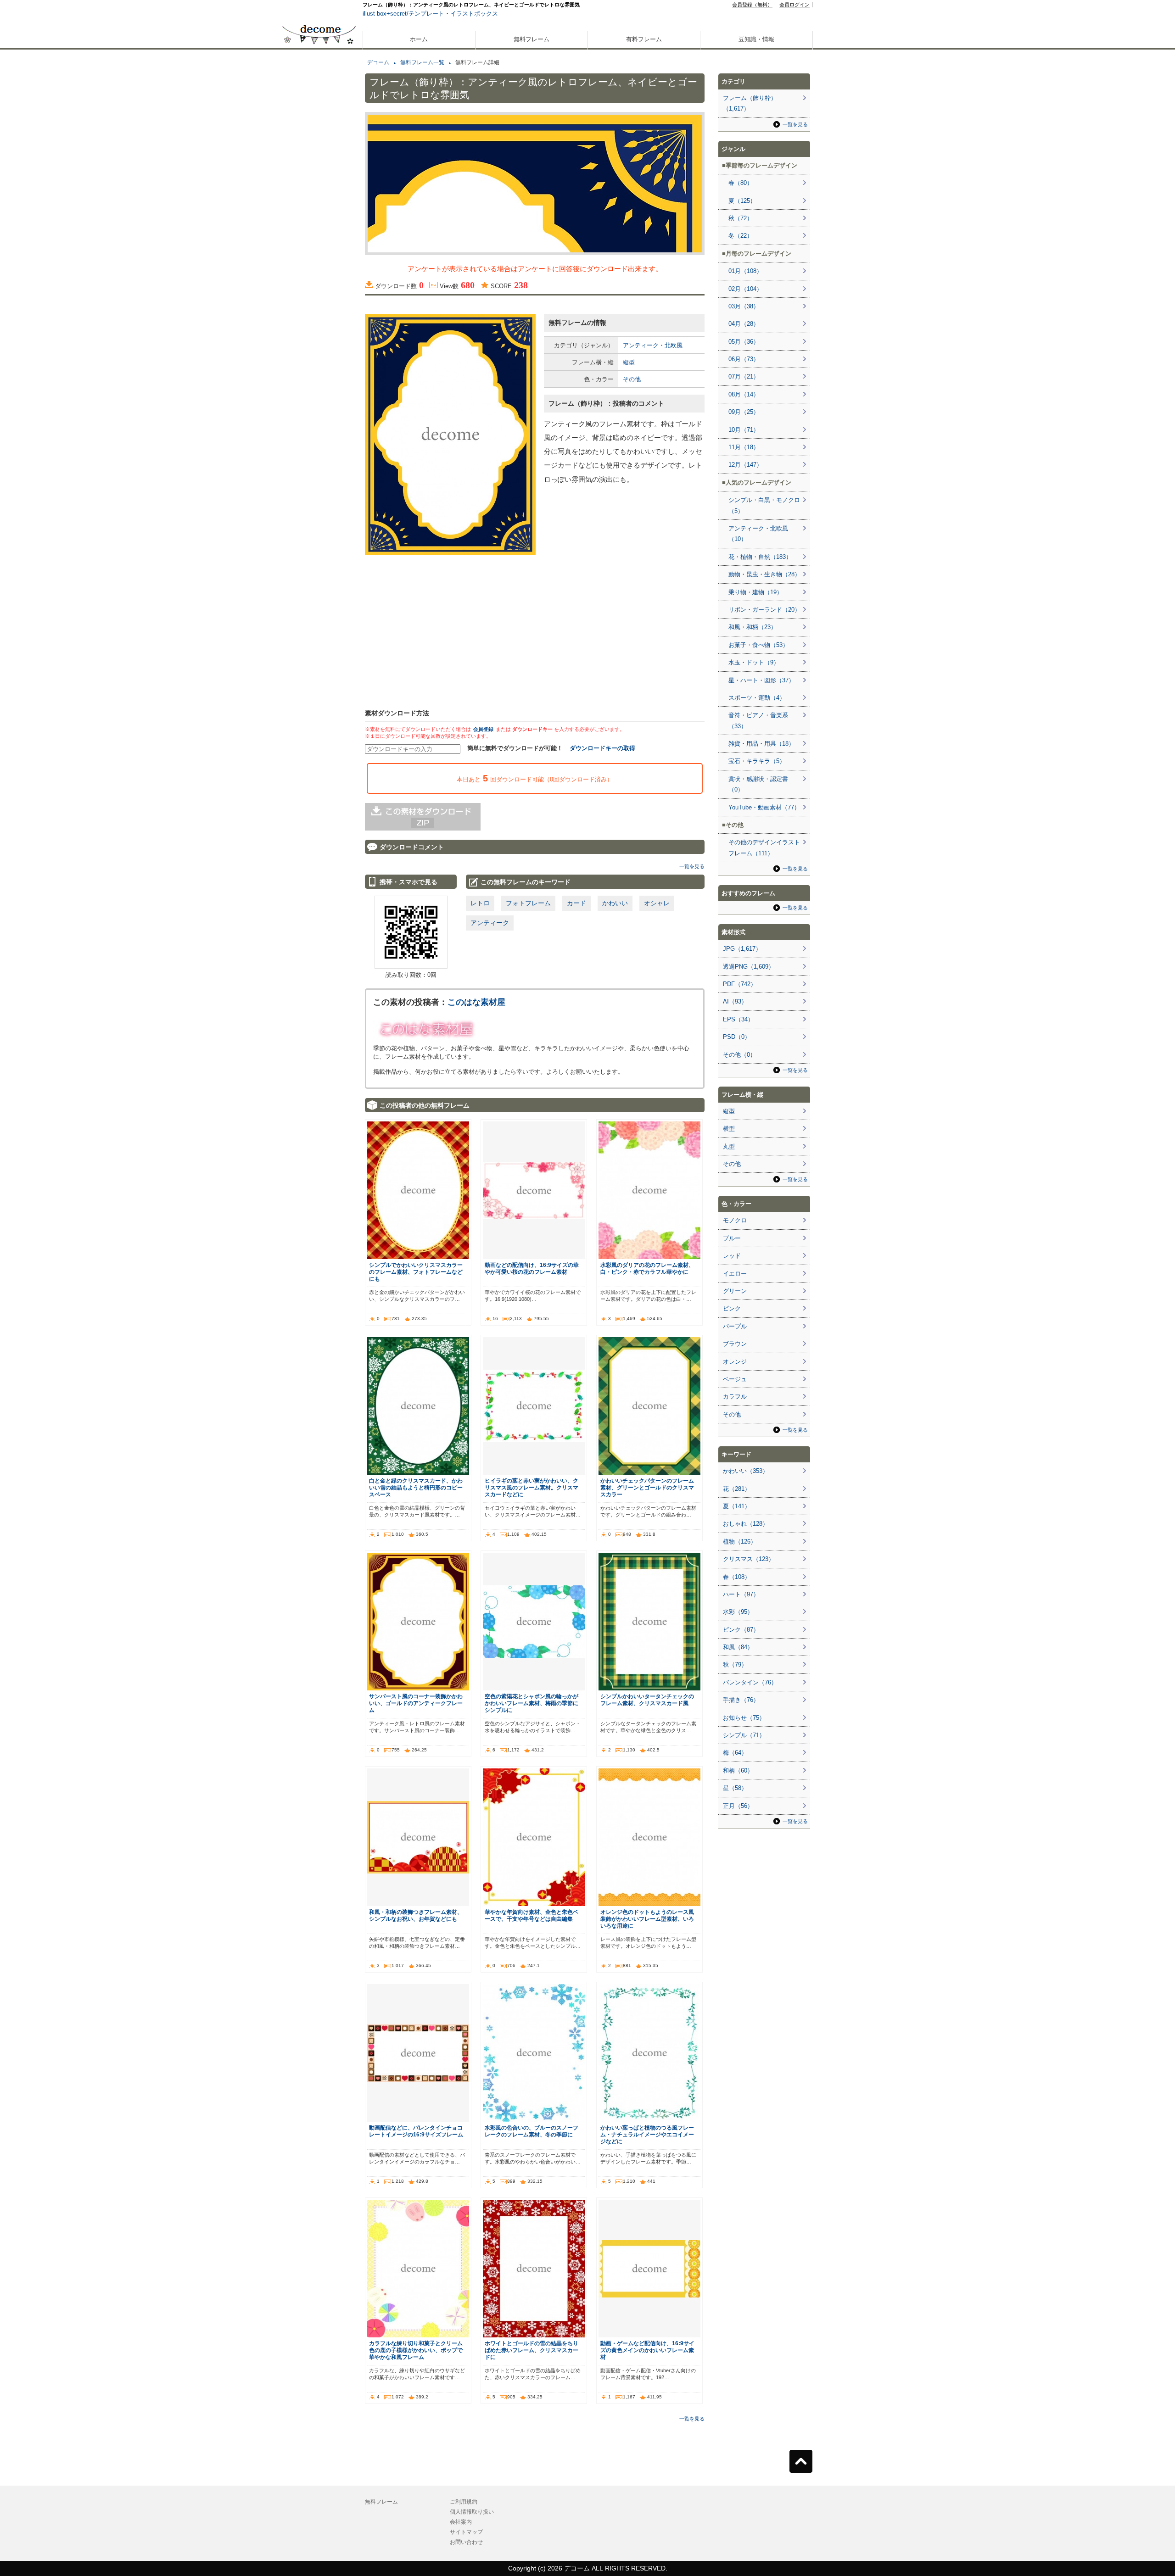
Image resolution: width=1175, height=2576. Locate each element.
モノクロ (735, 1220)
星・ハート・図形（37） (761, 680)
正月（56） (738, 1806)
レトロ (480, 903)
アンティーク (490, 923)
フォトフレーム (528, 903)
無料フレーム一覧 (422, 62)
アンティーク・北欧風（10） (758, 534)
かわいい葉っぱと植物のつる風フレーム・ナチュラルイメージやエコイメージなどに (647, 2134)
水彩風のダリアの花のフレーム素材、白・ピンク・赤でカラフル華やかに (647, 1268)
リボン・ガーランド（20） (764, 610)
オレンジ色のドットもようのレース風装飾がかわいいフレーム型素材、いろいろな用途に (647, 1919)
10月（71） (744, 430)
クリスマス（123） (749, 1559)
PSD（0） (737, 1037)
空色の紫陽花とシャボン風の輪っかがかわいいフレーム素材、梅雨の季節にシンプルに (532, 1703)
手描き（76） (741, 1700)
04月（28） (744, 324)
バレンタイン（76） (750, 1682)
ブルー (732, 1238)
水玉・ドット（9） (754, 662)
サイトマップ (466, 2532)
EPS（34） (738, 1019)
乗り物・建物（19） (755, 592)
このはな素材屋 (476, 1002)
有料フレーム (644, 39)
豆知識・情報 (756, 39)
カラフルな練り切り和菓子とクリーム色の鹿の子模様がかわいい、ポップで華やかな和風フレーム (416, 2350)
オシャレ (657, 903)
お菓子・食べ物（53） (758, 645)
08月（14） (744, 394)
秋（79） (735, 1664)
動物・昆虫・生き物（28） (764, 574)
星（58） (735, 1788)
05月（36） (744, 342)
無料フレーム (532, 39)
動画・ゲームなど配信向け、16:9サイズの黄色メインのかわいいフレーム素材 (647, 2350)
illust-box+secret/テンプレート (403, 14)
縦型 (629, 362)
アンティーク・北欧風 (653, 345)
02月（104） (745, 289)
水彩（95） (738, 1612)
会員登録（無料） (752, 5)
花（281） (737, 1489)
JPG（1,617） (742, 949)
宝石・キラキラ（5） (757, 761)
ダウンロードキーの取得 (602, 748)
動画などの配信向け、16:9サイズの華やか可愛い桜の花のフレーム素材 (532, 1268)
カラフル (735, 1397)
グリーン (735, 1291)
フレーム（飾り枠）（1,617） (750, 103)
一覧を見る (692, 866)
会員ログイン (795, 5)
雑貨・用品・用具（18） (761, 744)
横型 (729, 1129)
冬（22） (741, 236)
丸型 (729, 1146)
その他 (632, 379)
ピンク (732, 1308)
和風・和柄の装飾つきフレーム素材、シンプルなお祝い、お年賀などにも (416, 1915)
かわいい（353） (746, 1471)
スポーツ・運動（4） (757, 698)
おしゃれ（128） (746, 1524)
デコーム (378, 62)
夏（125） (742, 201)
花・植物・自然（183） (760, 557)
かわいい (615, 903)
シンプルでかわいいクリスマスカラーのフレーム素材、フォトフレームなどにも (416, 1272)
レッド (732, 1256)
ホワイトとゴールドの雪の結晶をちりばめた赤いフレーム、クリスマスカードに (532, 2350)
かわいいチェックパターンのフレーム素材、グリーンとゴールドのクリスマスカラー (647, 1487)
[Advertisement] (319, 329)
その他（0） (739, 1055)
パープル (735, 1326)
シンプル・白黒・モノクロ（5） (764, 505)
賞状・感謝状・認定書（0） (758, 784)
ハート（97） (741, 1594)
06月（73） (744, 359)
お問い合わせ (466, 2542)
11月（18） (744, 447)
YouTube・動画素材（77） (764, 807)
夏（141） (737, 1506)
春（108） (737, 1577)
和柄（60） (738, 1770)
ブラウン (735, 1344)
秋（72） (741, 218)
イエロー (735, 1274)
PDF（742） (740, 984)
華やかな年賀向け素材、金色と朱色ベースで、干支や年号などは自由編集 (532, 1915)
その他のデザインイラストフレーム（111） (764, 848)
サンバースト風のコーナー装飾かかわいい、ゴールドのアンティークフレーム (416, 1703)
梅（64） (735, 1753)
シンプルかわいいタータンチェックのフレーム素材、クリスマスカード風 (647, 1700)
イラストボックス (474, 14)
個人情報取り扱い (472, 2512)
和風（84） (738, 1647)
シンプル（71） (744, 1735)
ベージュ (735, 1379)
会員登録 (483, 729)
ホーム (419, 39)
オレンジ (735, 1362)
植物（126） (740, 1542)
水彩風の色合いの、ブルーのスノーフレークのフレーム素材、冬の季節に (532, 2131)
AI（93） (735, 1001)
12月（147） (745, 465)
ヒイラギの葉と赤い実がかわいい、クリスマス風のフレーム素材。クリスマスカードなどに (532, 1487)
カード (576, 903)
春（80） (741, 183)
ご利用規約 (464, 2502)
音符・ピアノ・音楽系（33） (758, 720)
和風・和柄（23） (753, 627)
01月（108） (745, 271)
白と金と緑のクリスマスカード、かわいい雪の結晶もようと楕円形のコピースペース (416, 1487)
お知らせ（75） (744, 1718)
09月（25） (744, 412)
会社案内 (461, 2522)
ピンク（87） (741, 1630)
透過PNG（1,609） (749, 967)
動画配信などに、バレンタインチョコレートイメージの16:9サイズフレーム (416, 2131)
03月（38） (744, 306)
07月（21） (744, 376)
